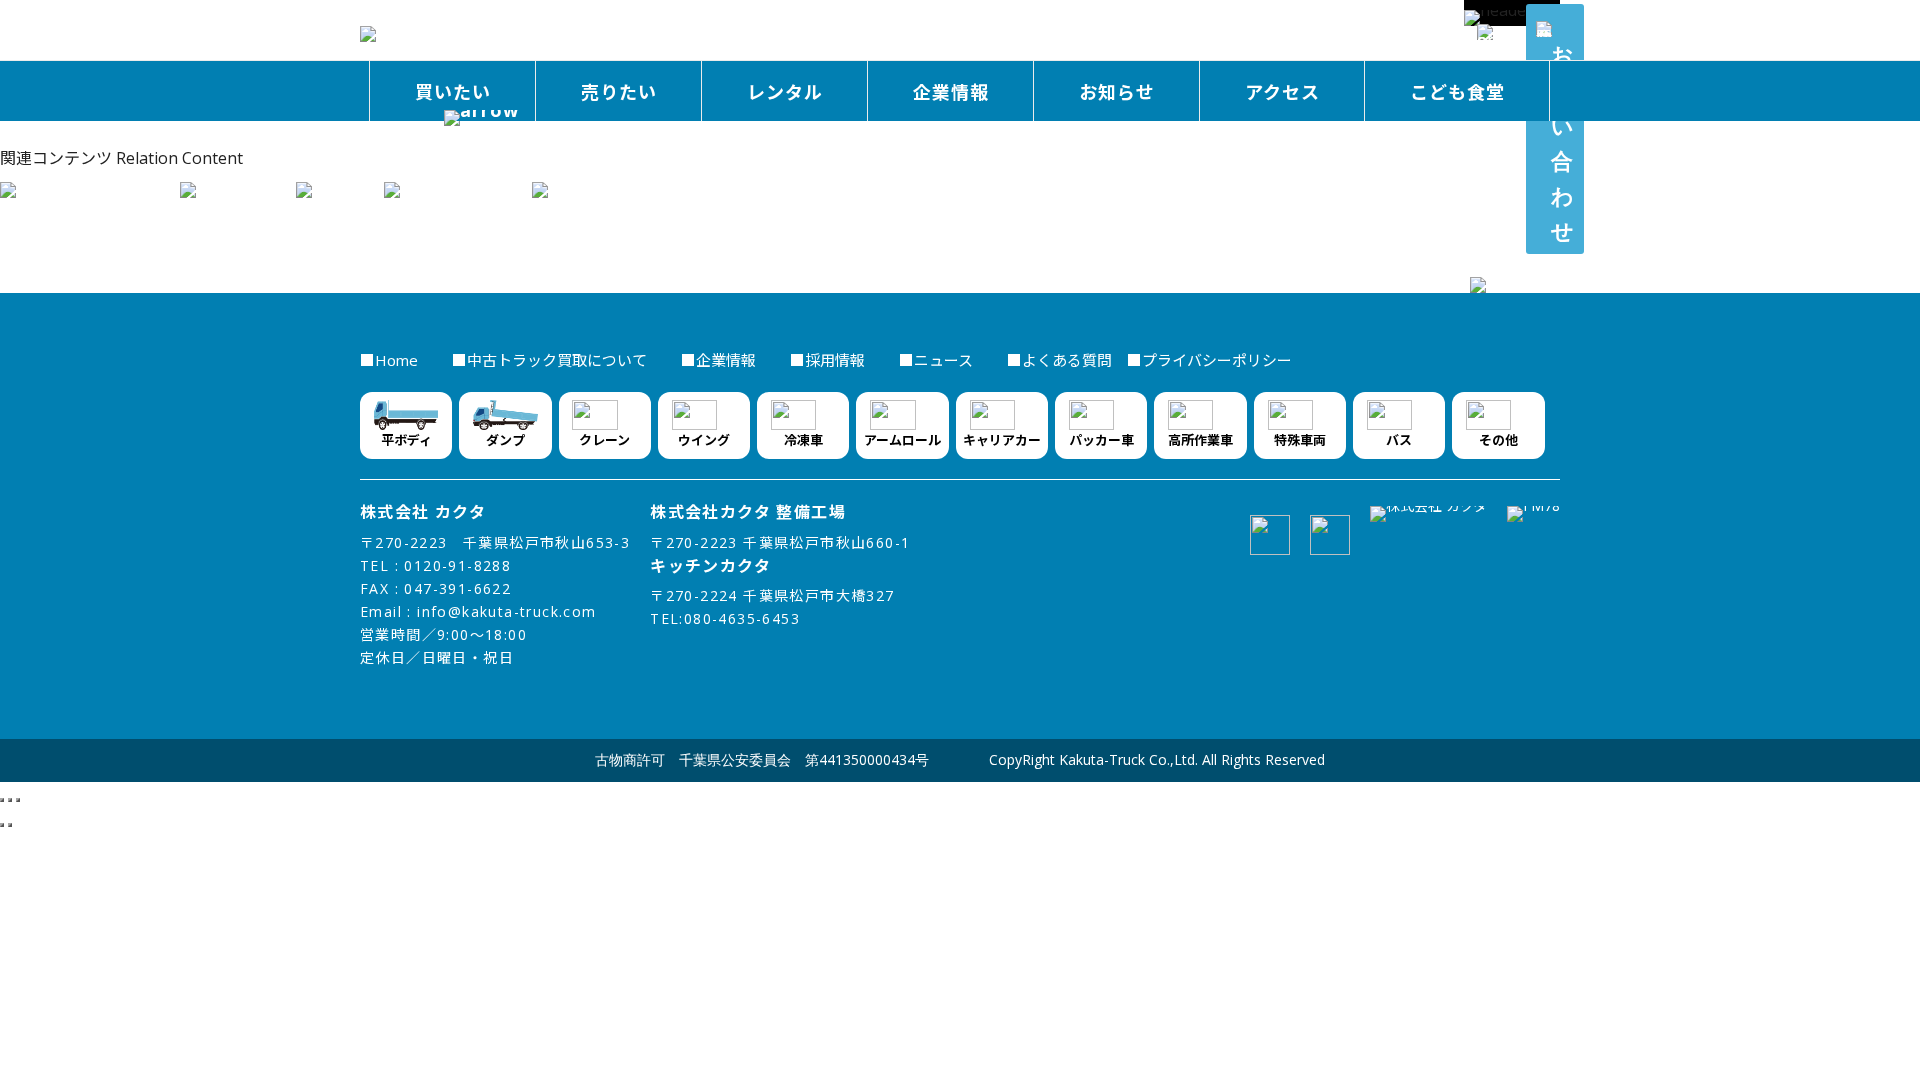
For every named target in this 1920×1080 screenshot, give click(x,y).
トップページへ (56, 133)
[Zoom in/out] (18, 800)
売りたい (619, 92)
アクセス (1282, 92)
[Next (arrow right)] (10, 825)
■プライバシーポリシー (1202, 360)
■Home (391, 360)
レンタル (785, 92)
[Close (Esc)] (2, 800)
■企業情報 (720, 360)
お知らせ (1117, 92)
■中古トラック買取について (551, 360)
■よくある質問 (1059, 360)
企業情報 (951, 92)
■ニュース (938, 360)
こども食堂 (1457, 92)
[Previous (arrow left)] (2, 825)
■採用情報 (829, 360)
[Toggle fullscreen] (10, 800)
